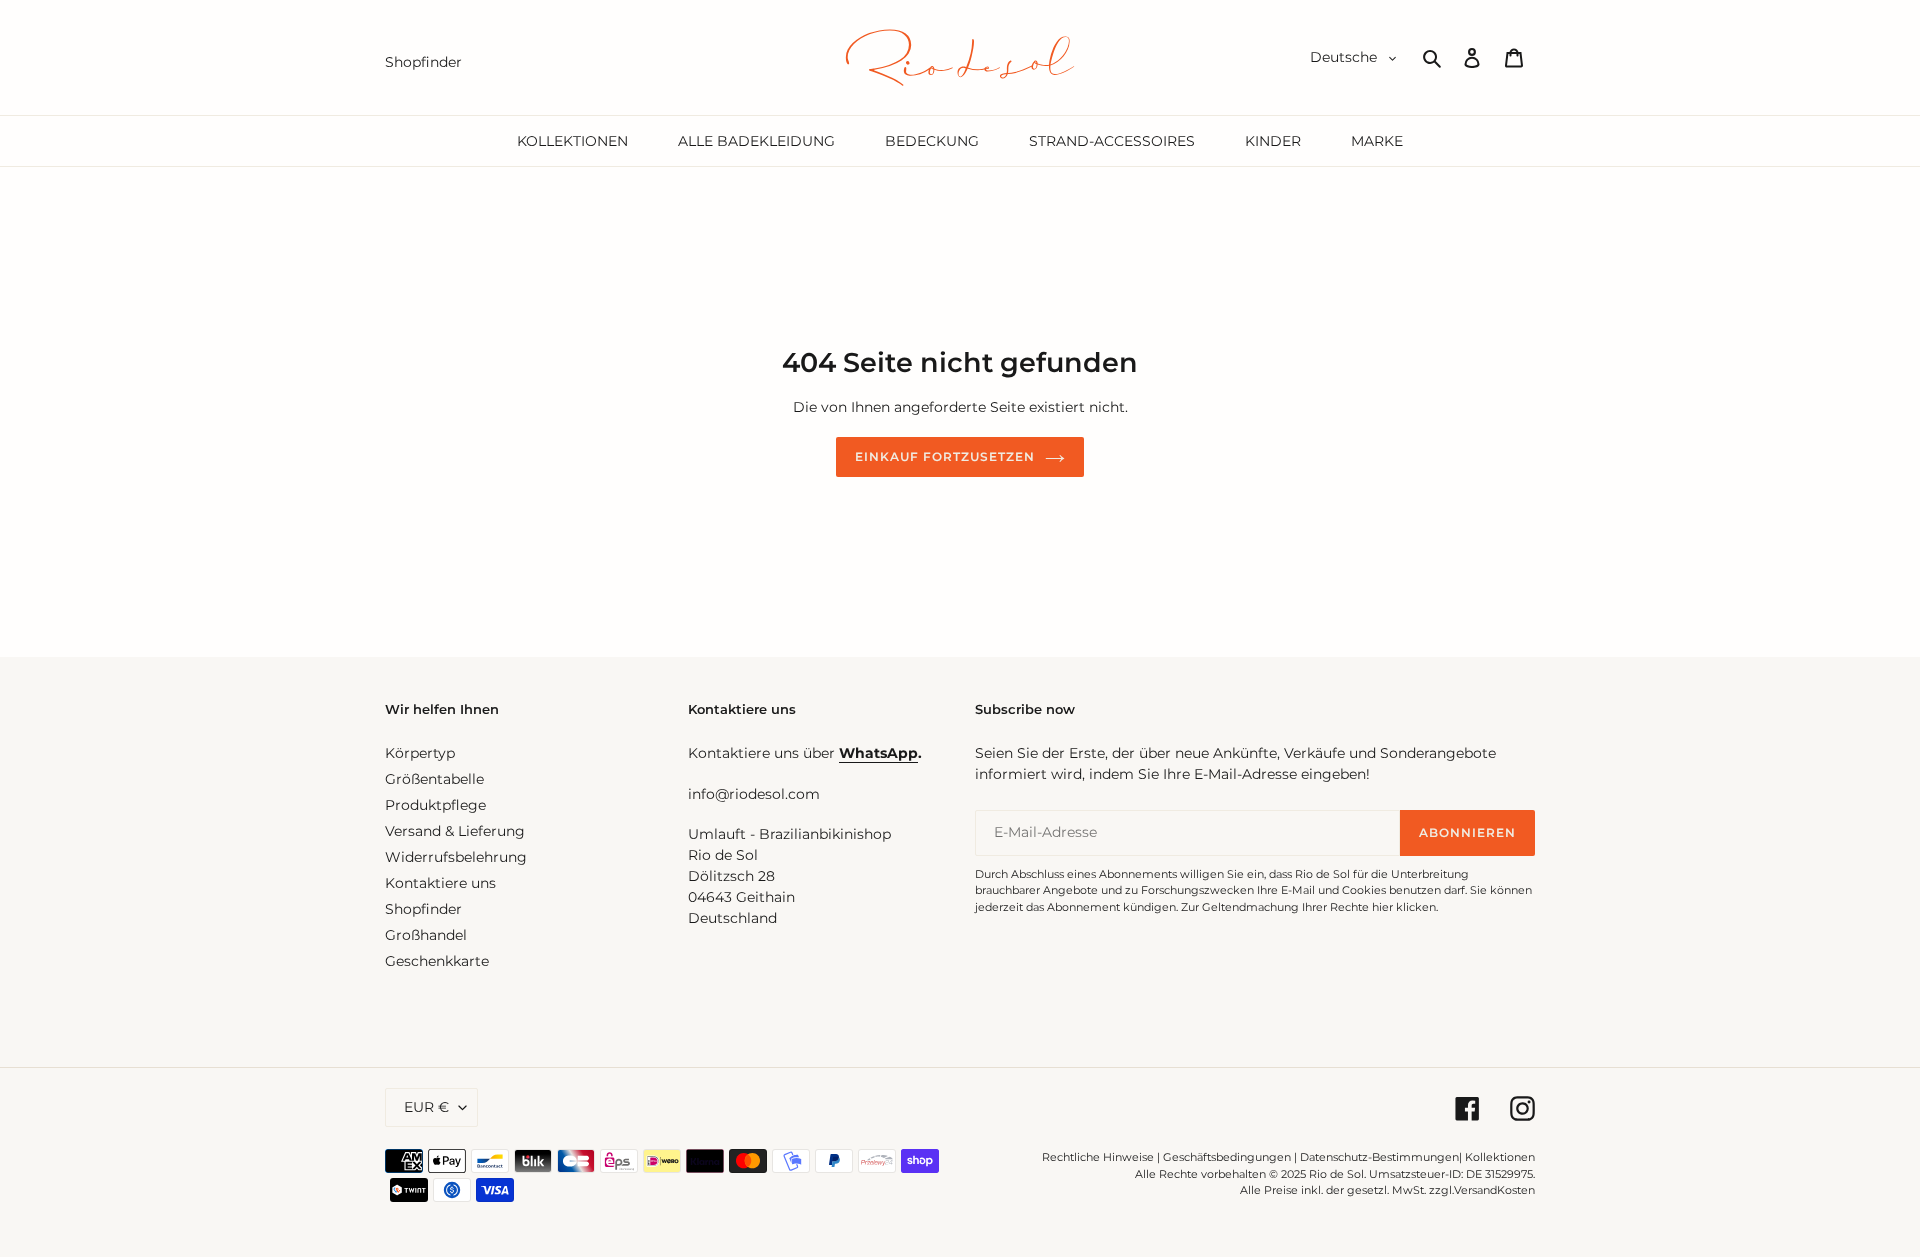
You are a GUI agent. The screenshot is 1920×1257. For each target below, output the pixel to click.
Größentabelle (434, 779)
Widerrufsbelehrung (456, 857)
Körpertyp (420, 753)
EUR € (426, 1107)
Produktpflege (435, 805)
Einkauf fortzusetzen (944, 456)
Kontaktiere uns (440, 883)
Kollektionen (1500, 1157)
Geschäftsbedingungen (1227, 1157)
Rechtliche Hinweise (1098, 1157)
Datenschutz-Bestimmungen (1379, 1157)
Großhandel (426, 935)
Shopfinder (423, 909)
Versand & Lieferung (455, 831)
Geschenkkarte (437, 961)
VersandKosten (1494, 1190)
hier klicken (1404, 907)
